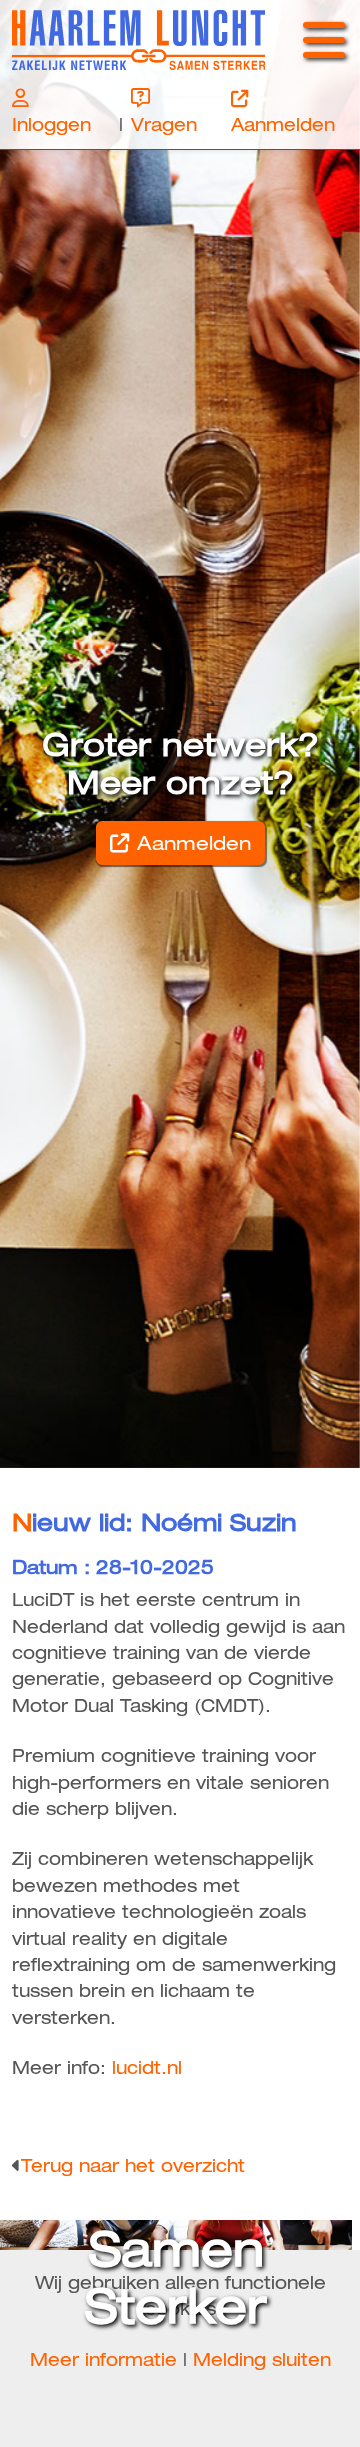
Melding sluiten (262, 2359)
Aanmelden (283, 124)
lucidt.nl (147, 2067)
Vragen (164, 124)
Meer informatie (103, 2359)
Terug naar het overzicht (133, 2165)
